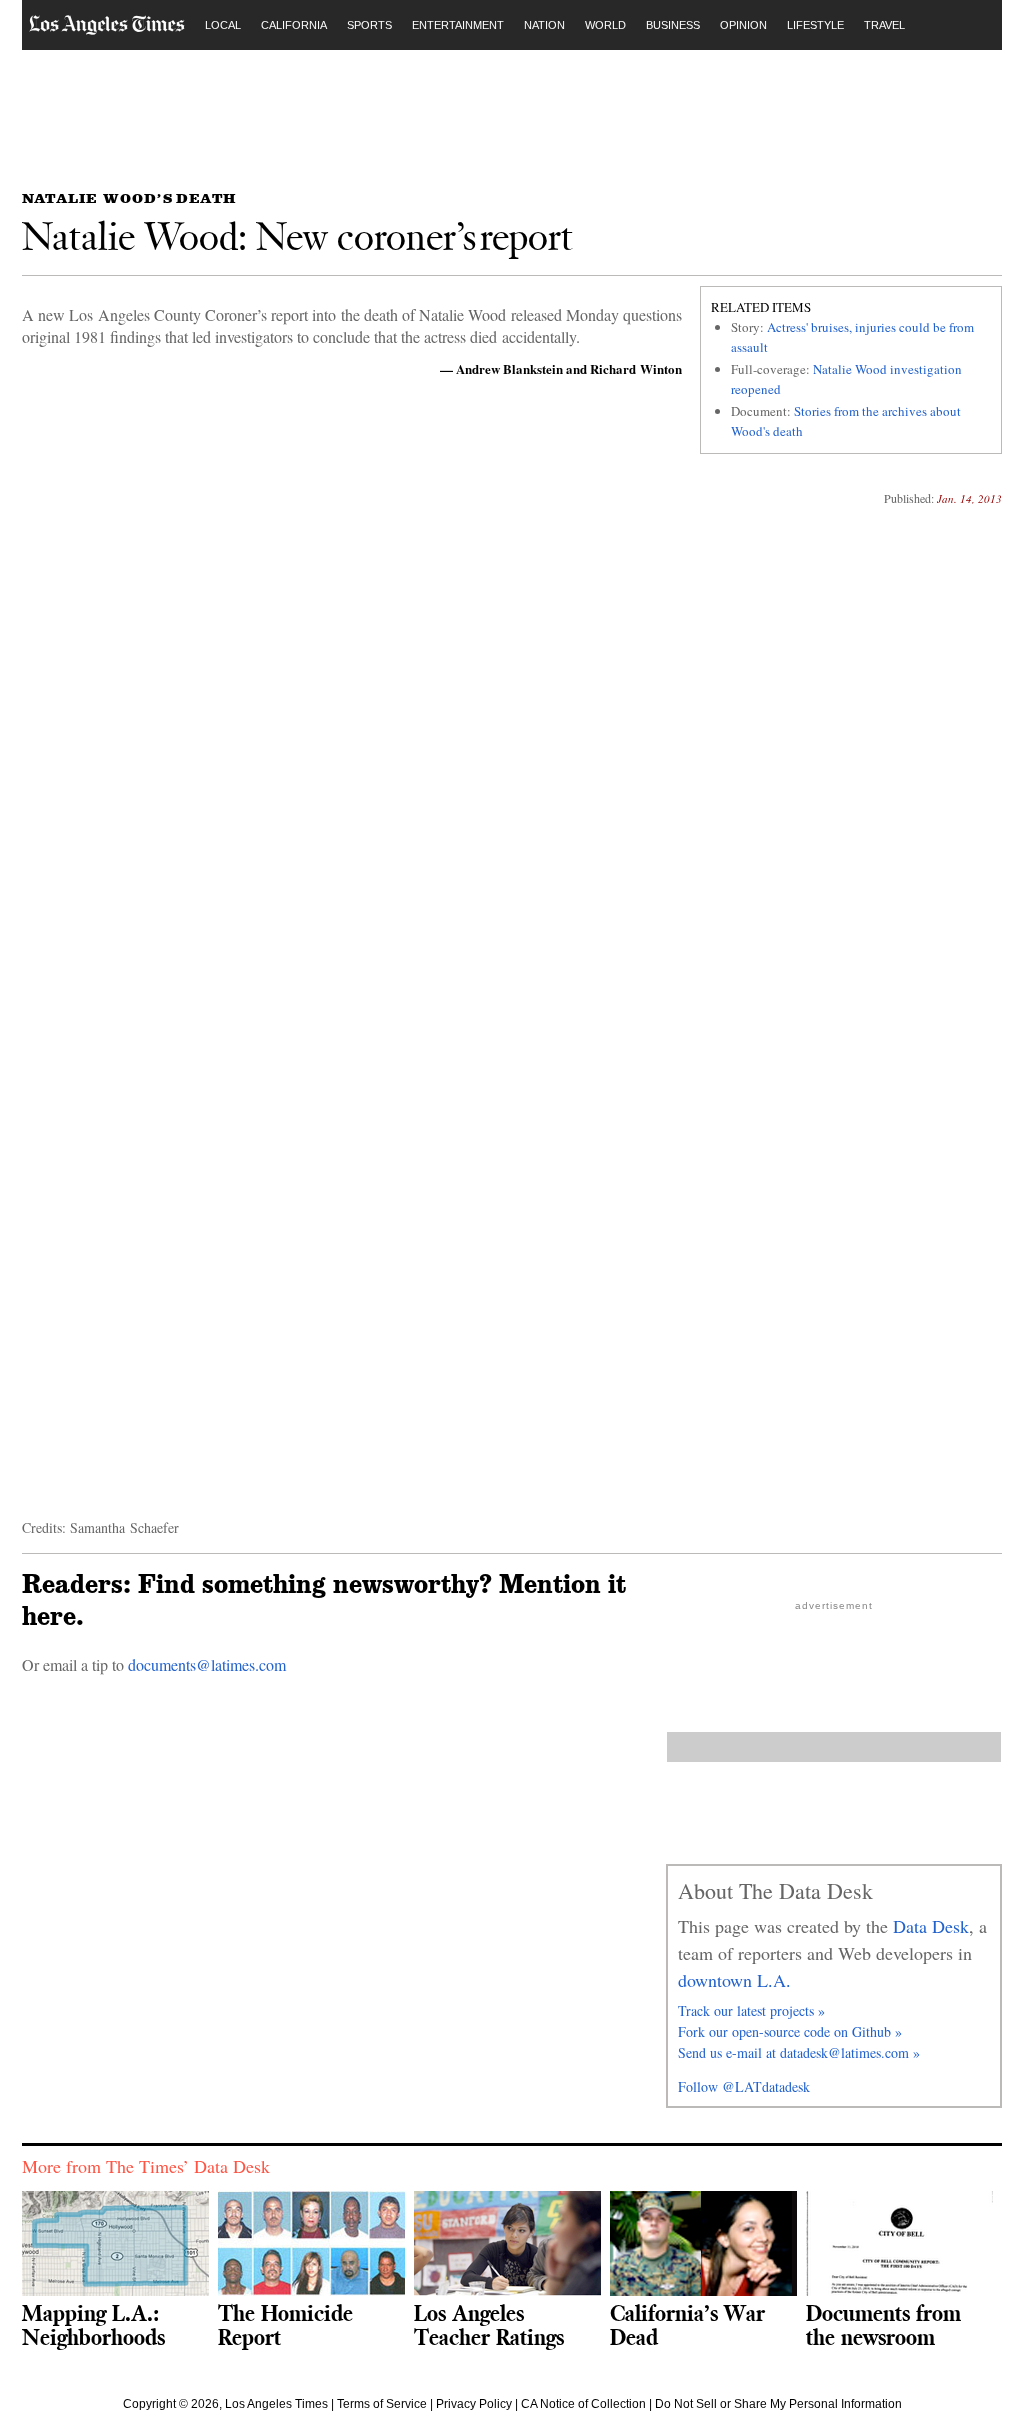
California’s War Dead (687, 2324)
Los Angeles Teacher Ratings (489, 2324)
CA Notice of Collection (583, 2404)
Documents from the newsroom (883, 2324)
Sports (369, 25)
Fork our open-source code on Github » (790, 2031)
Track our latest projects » (751, 2010)
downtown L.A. (734, 1980)
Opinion (743, 25)
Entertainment (458, 25)
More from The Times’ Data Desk (146, 2166)
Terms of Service (382, 2404)
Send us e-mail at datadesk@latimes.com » (799, 2052)
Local (223, 25)
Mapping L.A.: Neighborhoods (93, 2324)
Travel (884, 25)
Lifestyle (815, 25)
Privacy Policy (474, 2404)
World (605, 25)
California (294, 25)
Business (673, 25)
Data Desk (931, 1926)
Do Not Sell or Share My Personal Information (778, 2404)
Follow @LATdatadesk (744, 2086)
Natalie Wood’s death (129, 198)
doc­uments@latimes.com (207, 1664)
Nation (544, 25)
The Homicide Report (285, 2324)
